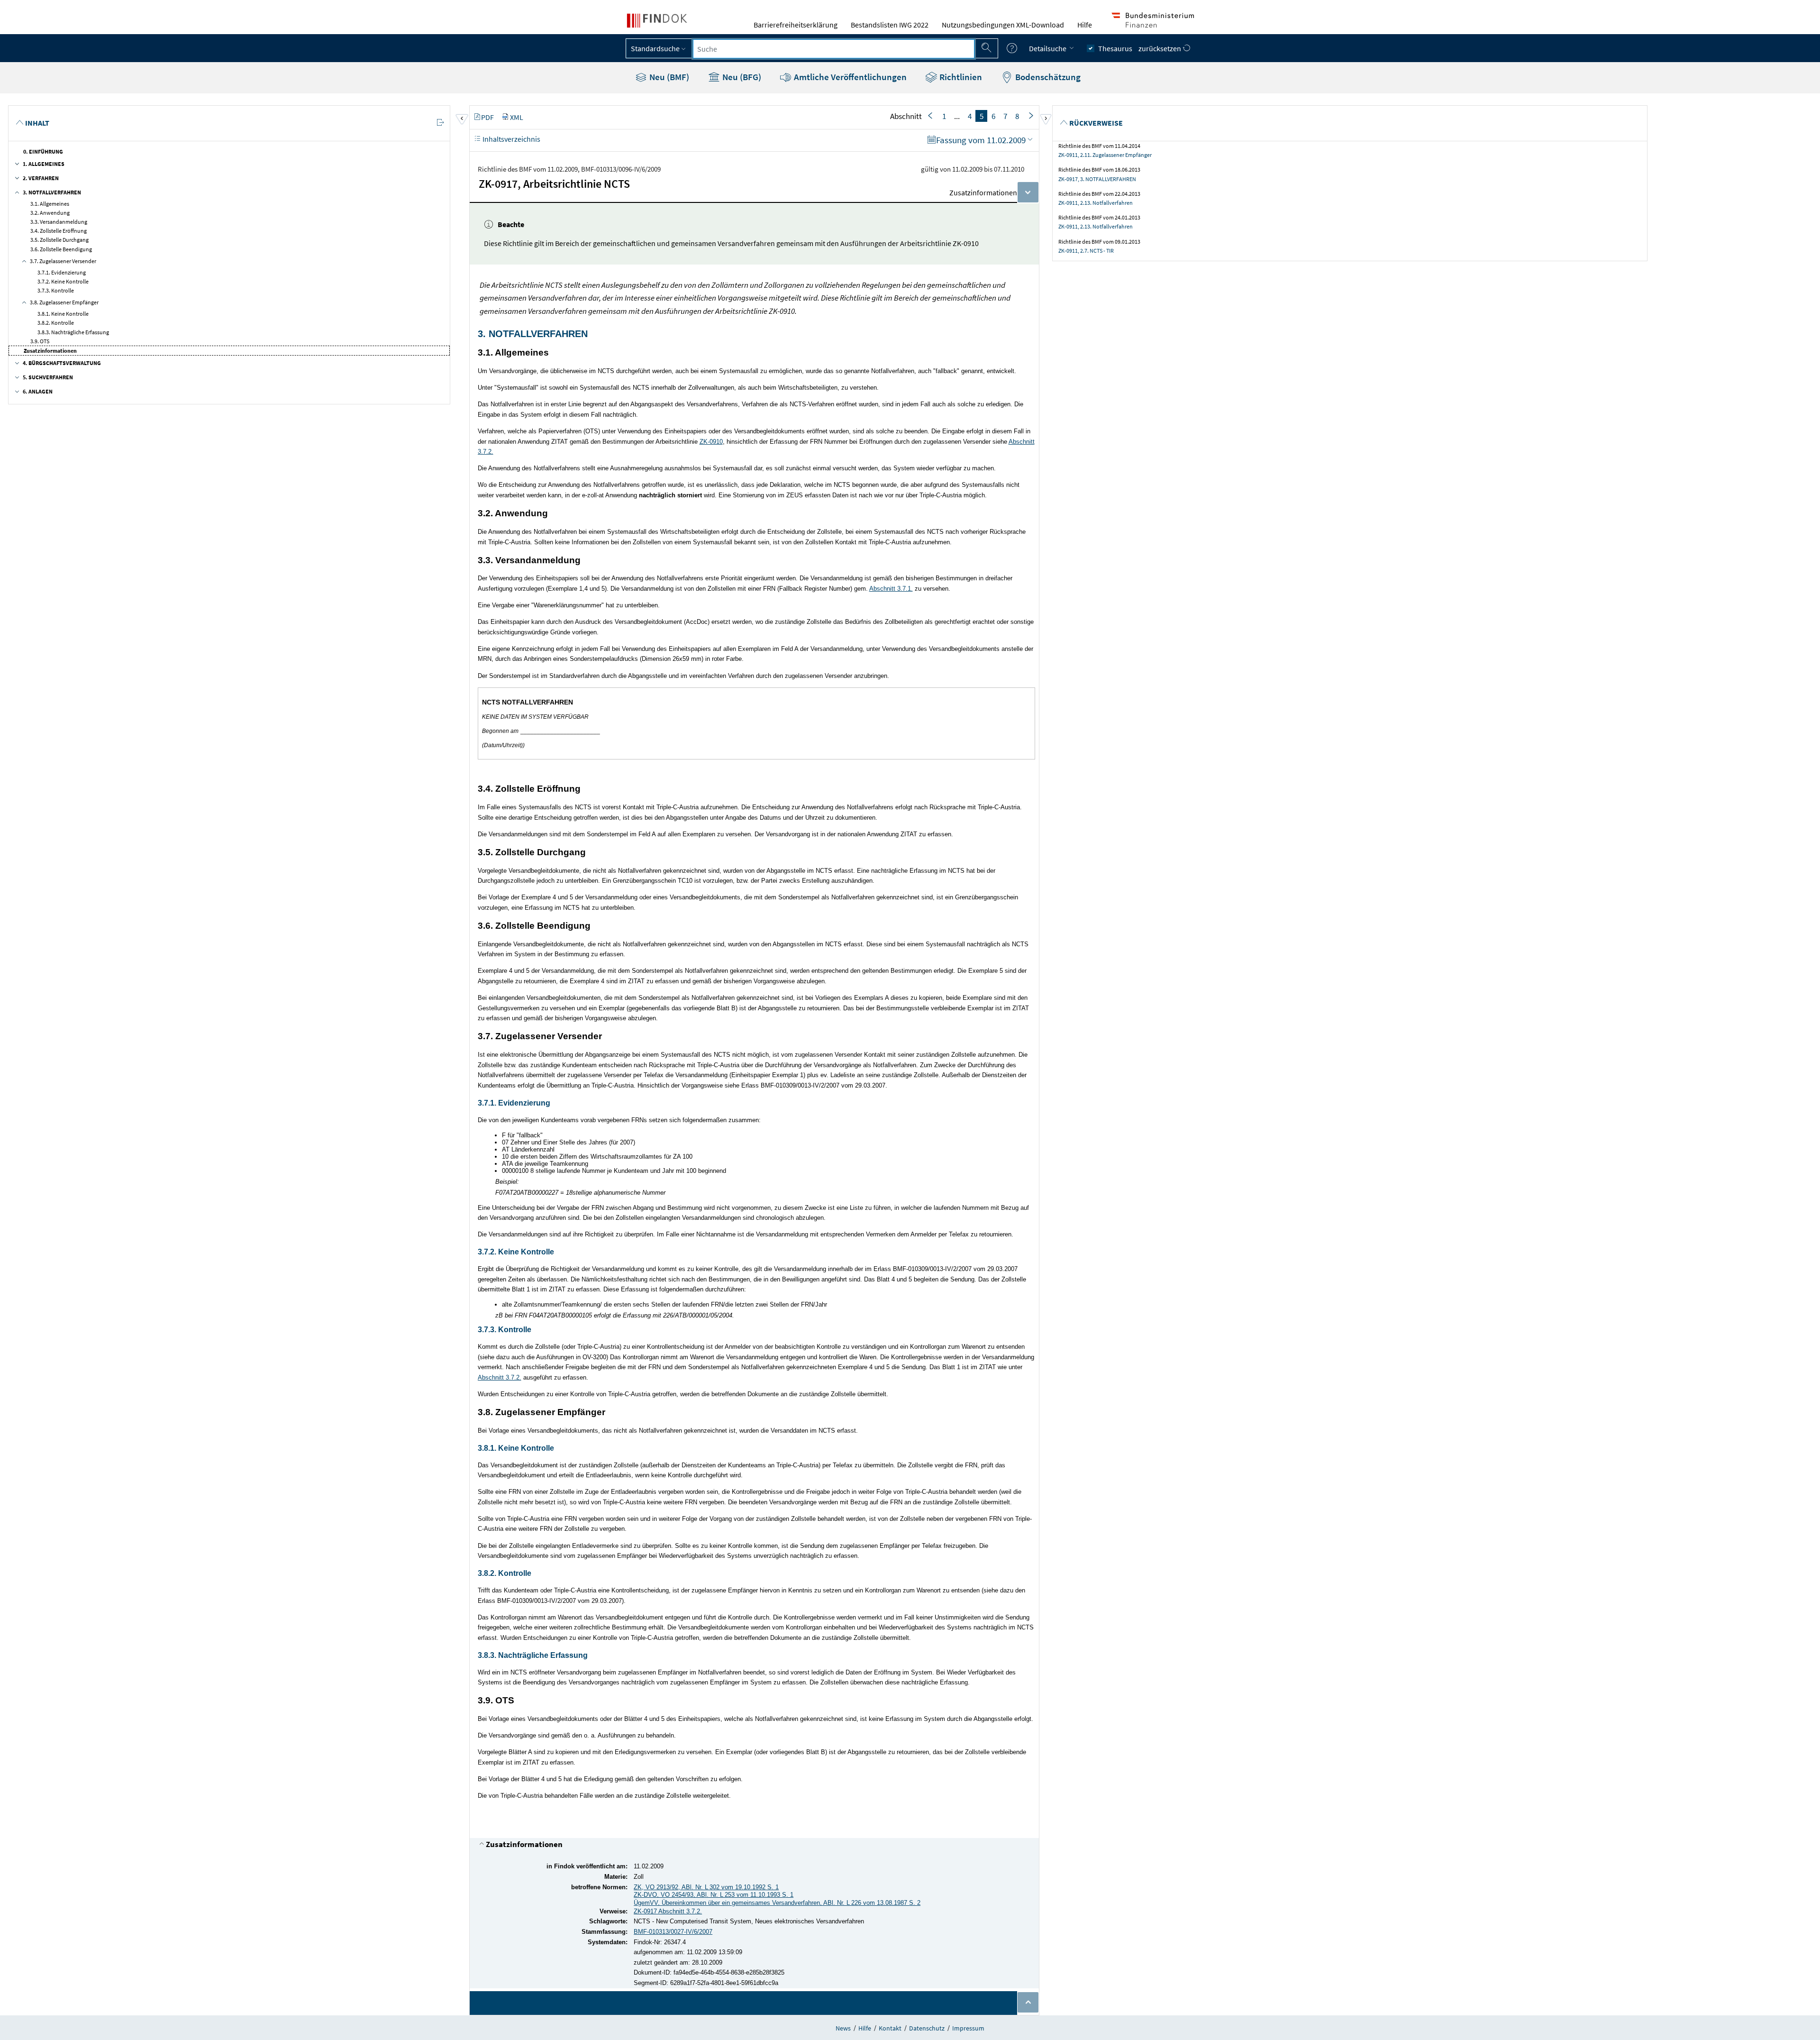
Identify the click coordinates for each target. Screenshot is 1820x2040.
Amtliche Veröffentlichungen (849, 77)
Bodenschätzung (1047, 77)
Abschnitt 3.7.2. (500, 1377)
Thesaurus (1115, 48)
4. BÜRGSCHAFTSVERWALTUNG (62, 363)
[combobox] (834, 49)
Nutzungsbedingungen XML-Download (1003, 25)
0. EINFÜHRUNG (43, 151)
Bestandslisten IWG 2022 (890, 25)
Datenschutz (927, 2028)
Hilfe (1085, 25)
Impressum (968, 2028)
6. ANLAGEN (38, 391)
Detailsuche (1048, 48)
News (843, 2028)
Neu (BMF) (668, 77)
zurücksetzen (1160, 48)
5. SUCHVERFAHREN (48, 377)
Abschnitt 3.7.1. (891, 589)
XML (517, 117)
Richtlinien (960, 77)
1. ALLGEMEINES (44, 164)
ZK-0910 (711, 442)
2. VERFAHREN (41, 178)
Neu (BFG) (741, 77)
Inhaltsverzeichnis (511, 139)
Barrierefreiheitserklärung (796, 25)
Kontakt (890, 2028)
